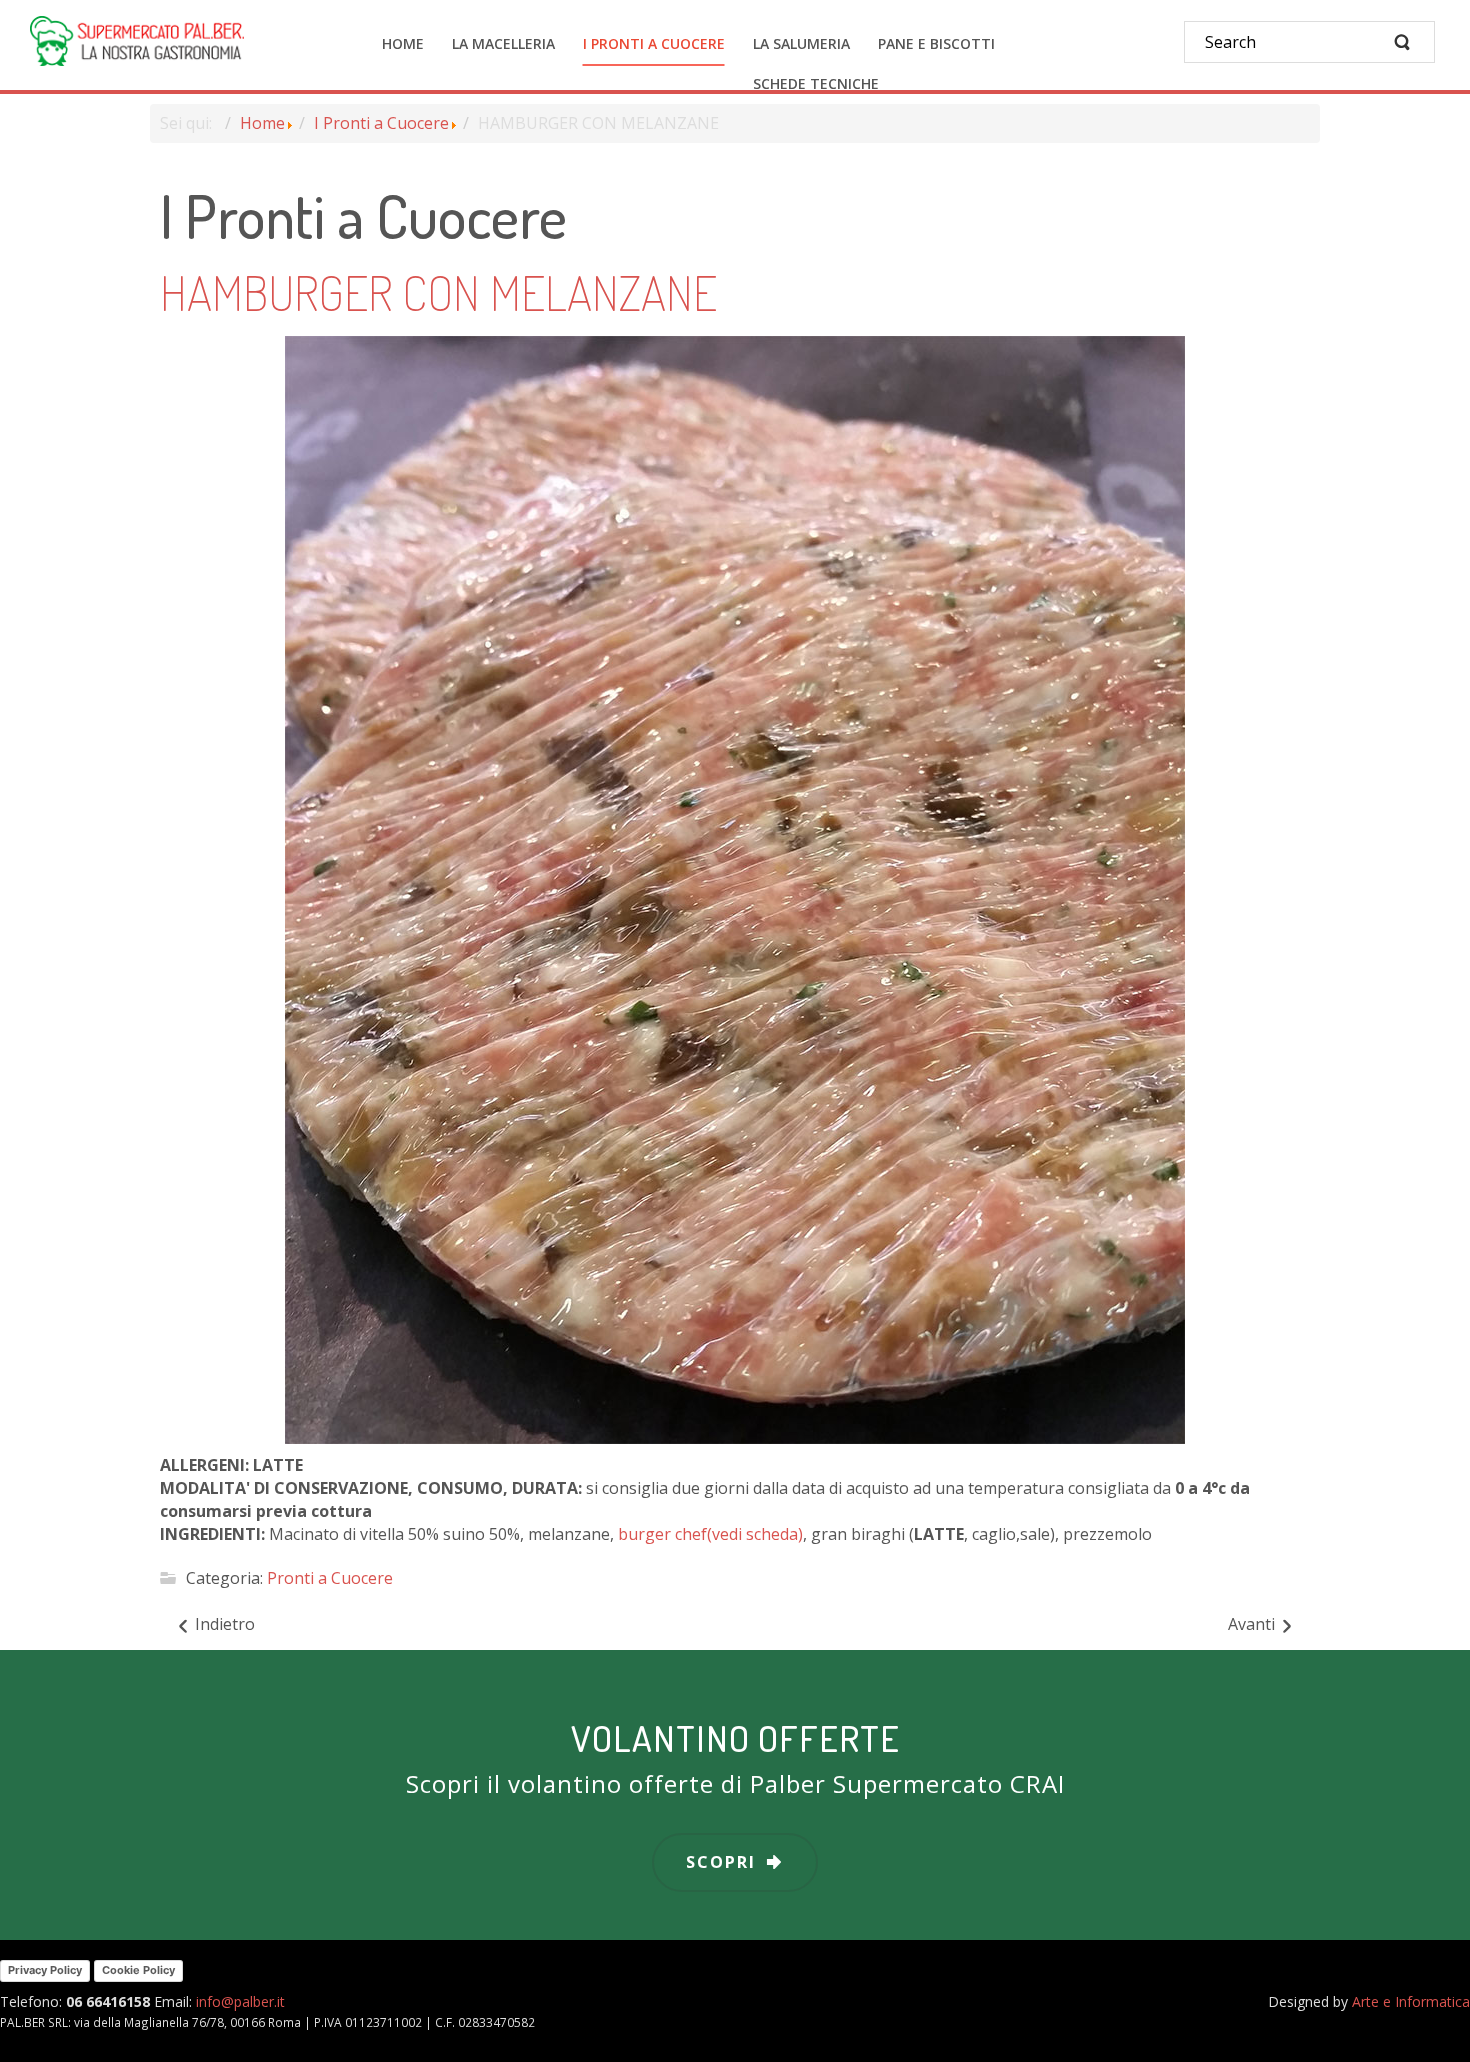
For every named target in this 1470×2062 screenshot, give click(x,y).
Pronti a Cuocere (330, 1578)
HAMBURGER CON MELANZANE (438, 292)
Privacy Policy (45, 1970)
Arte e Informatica (1411, 2001)
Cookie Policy (138, 1970)
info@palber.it (240, 2001)
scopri (721, 1862)
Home (262, 123)
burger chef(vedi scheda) (710, 1534)
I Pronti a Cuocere (381, 123)
